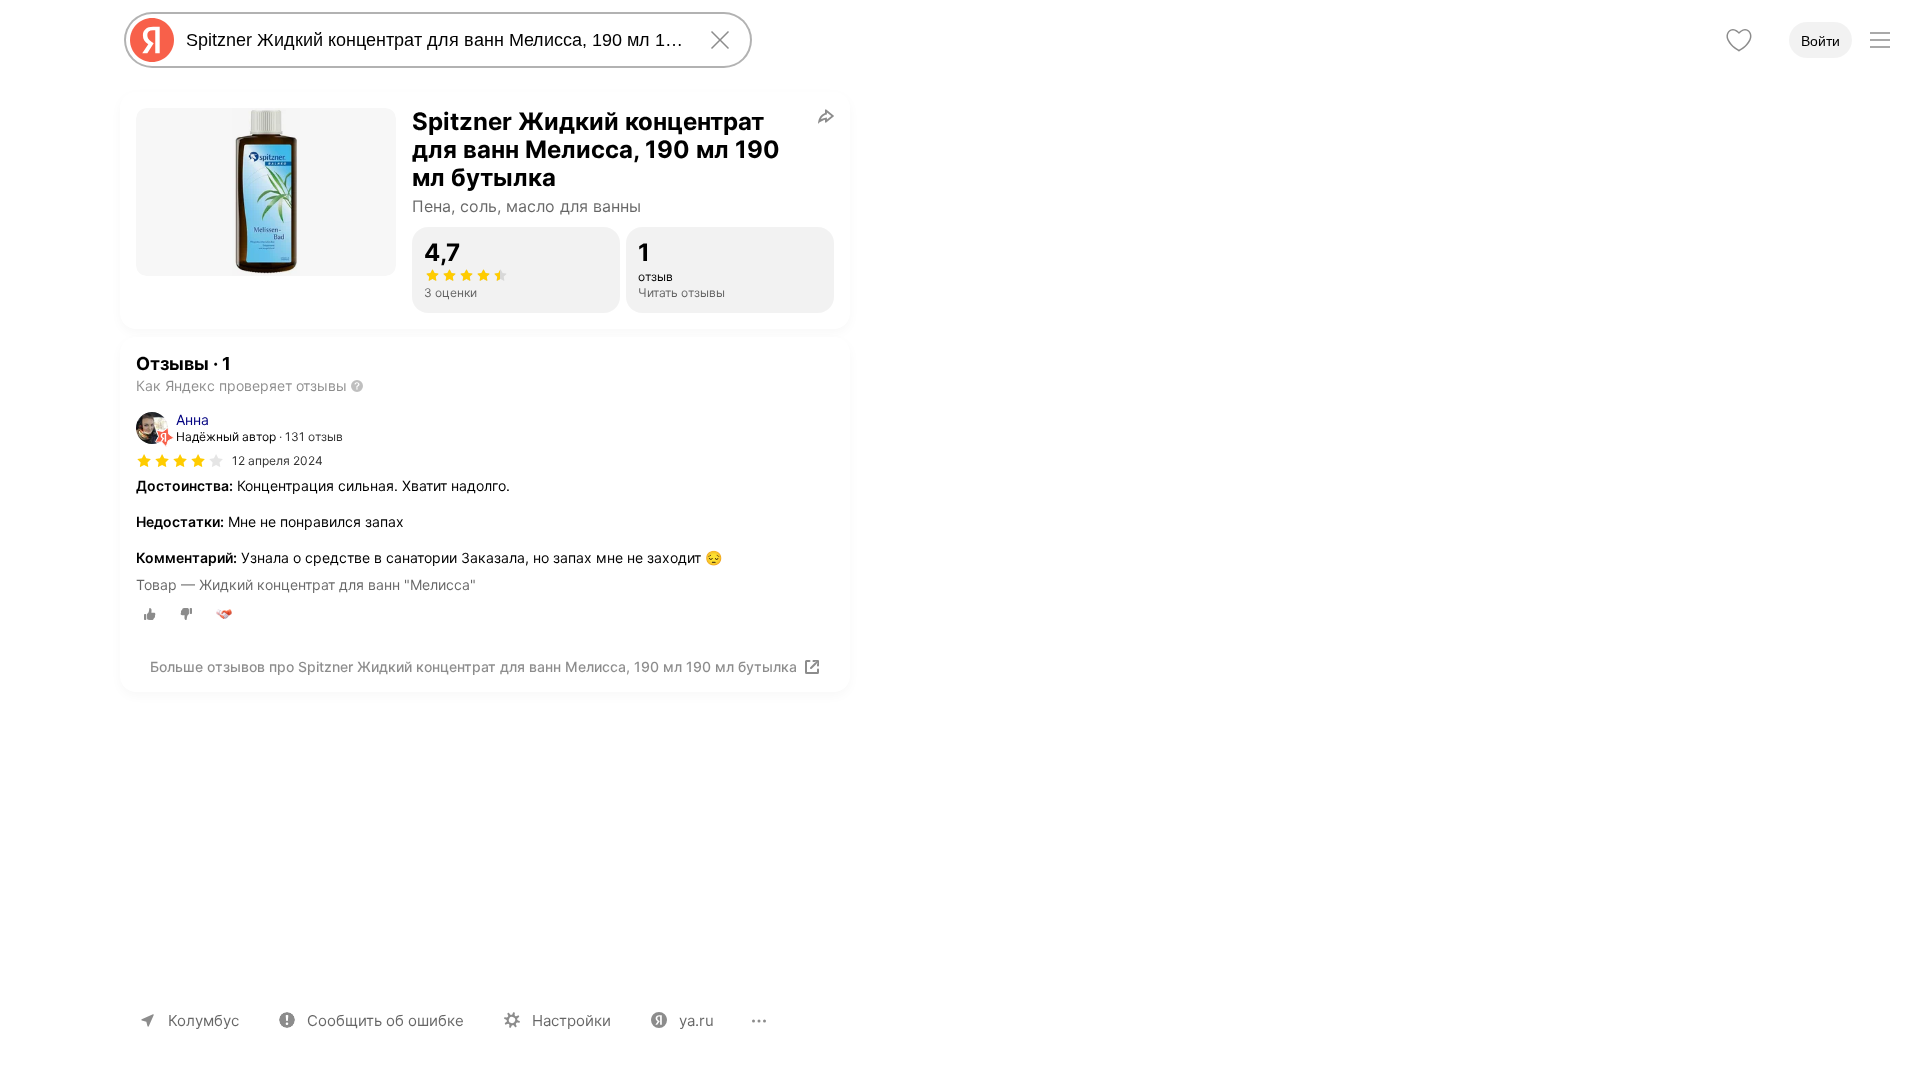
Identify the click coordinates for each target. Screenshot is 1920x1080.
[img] (180, 461)
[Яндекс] (152, 40)
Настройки (571, 1020)
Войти (1820, 41)
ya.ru (696, 1020)
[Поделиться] (826, 116)
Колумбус (203, 1020)
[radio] (150, 614)
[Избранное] (1739, 40)
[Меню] (1880, 40)
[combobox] (434, 40)
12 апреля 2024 (277, 460)
